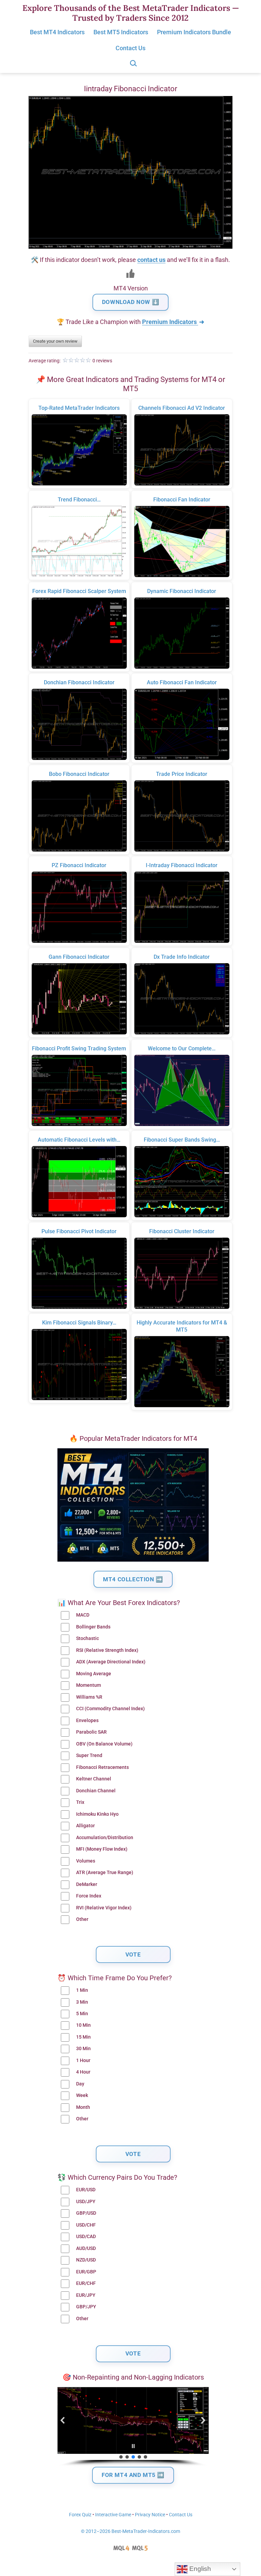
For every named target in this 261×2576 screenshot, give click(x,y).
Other (82, 1919)
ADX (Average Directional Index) (111, 1662)
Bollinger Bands (93, 1627)
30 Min (83, 2049)
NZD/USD (86, 2260)
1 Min (82, 1990)
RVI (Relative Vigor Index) (104, 1908)
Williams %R (89, 1697)
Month (83, 2107)
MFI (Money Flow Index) (102, 1849)
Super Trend (89, 1756)
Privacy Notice (150, 2515)
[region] (133, 2427)
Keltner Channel (94, 1779)
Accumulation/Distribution (105, 1838)
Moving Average (94, 1674)
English (199, 2569)
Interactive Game (113, 2515)
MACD (83, 1615)
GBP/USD (86, 2213)
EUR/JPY (86, 2295)
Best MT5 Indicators (121, 32)
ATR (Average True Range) (105, 1873)
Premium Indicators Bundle (194, 32)
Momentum (89, 1685)
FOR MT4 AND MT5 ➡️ (133, 2475)
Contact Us (130, 48)
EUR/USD (86, 2190)
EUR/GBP (86, 2272)
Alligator (85, 1826)
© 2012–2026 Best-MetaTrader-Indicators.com (130, 2531)
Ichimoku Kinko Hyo (97, 1814)
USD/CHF (86, 2225)
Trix (80, 1802)
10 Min (83, 2025)
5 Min (82, 2014)
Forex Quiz (80, 2515)
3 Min (82, 2002)
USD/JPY (86, 2202)
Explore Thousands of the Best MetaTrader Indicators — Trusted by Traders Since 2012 (131, 13)
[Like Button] (130, 273)
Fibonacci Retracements (102, 1767)
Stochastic (88, 1638)
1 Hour (83, 2060)
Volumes (86, 1861)
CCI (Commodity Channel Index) (110, 1709)
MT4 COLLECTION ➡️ (133, 1579)
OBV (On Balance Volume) (104, 1744)
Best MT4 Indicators (57, 32)
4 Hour (83, 2072)
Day (80, 2084)
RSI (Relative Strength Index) (107, 1650)
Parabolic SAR (91, 1732)
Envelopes (87, 1721)
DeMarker (87, 1884)
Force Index (89, 1896)
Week (82, 2095)
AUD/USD (86, 2248)
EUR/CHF (86, 2283)
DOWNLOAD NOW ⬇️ (130, 302)
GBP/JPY (86, 2307)
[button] (63, 2420)
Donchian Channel (96, 1791)
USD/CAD (86, 2237)
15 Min (83, 2037)
